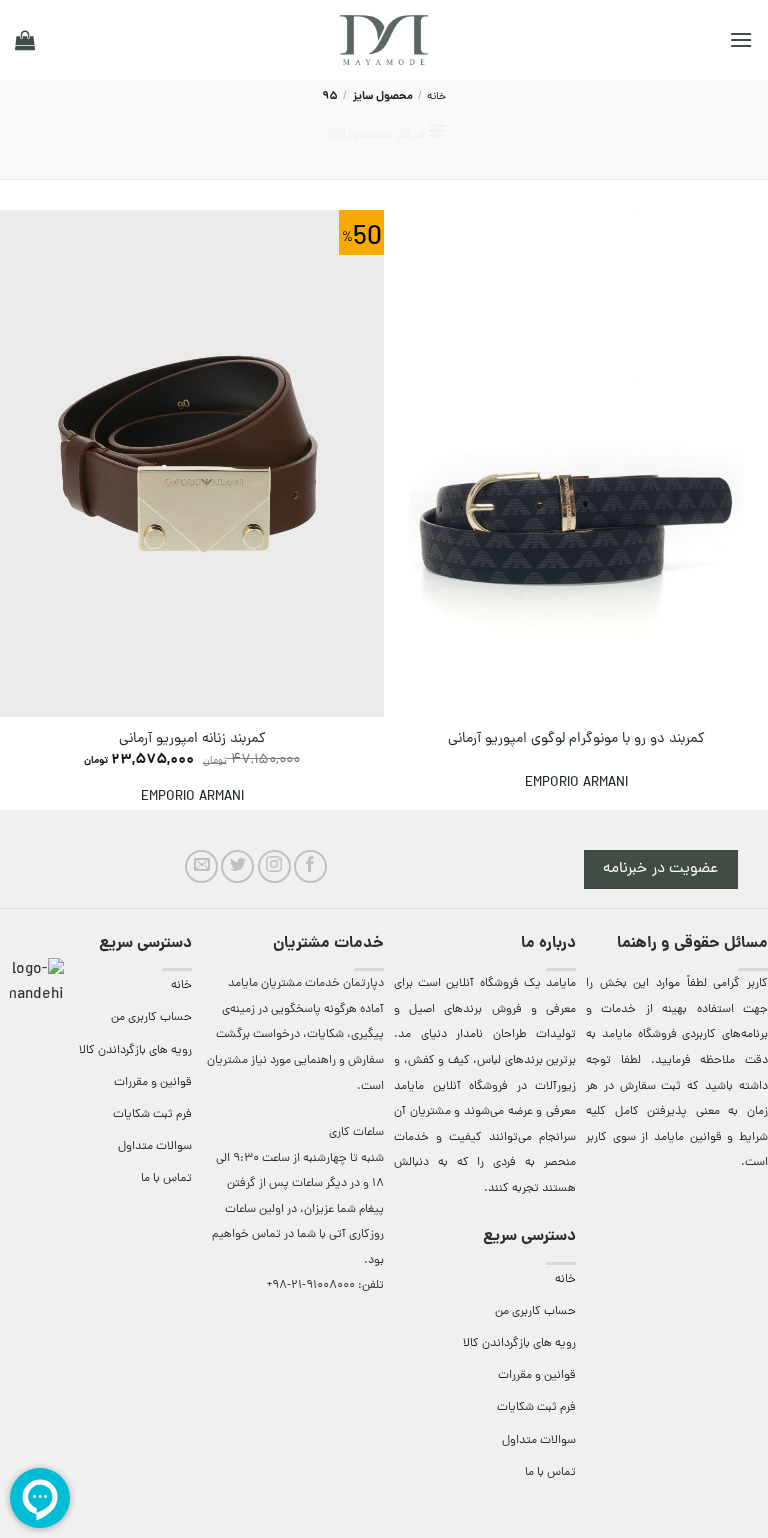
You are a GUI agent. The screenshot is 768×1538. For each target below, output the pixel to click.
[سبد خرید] (25, 40)
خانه (436, 96)
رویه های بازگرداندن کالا (519, 1344)
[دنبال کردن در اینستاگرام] (274, 866)
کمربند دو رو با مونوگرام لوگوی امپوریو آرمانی (576, 739)
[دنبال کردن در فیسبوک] (310, 866)
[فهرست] (741, 39)
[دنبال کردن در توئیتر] (237, 866)
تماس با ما (550, 1473)
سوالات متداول (539, 1441)
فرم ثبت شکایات (536, 1408)
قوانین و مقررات (537, 1376)
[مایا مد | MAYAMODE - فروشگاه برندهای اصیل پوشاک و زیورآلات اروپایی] (384, 40)
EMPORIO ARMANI (576, 783)
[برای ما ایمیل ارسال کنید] (201, 866)
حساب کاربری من (535, 1312)
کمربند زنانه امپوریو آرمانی (192, 739)
